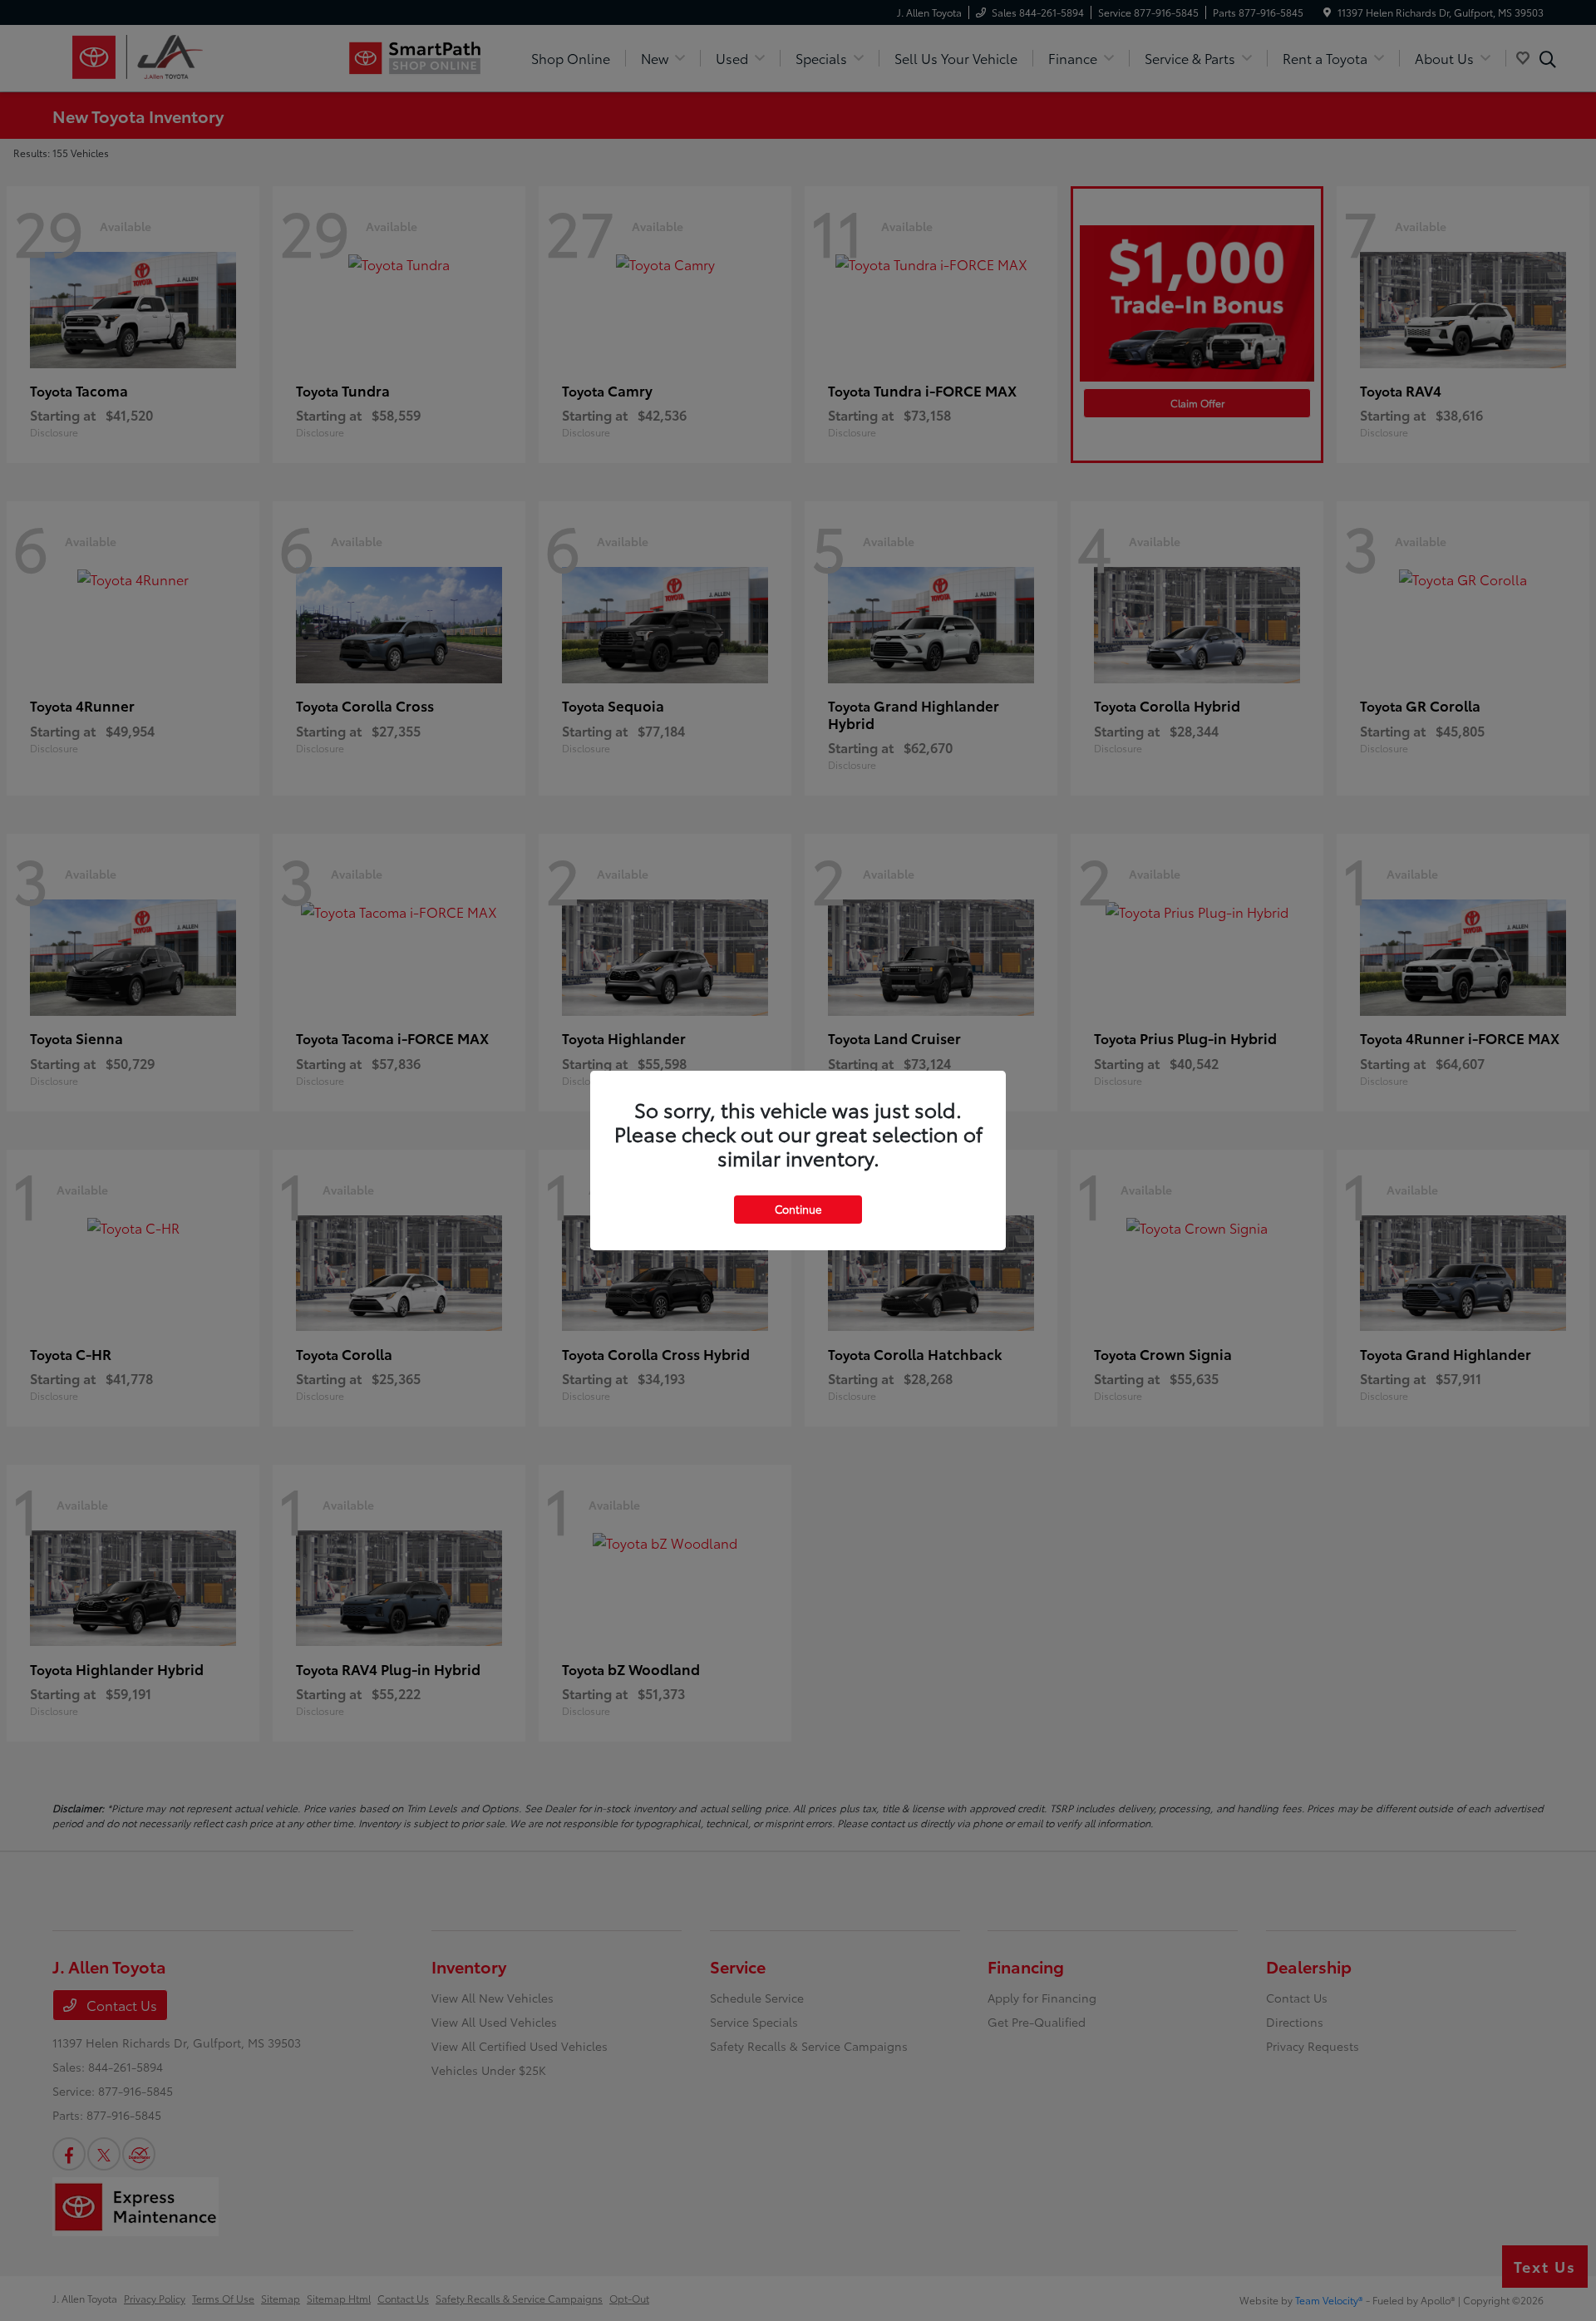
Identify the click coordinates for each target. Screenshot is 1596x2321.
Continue (798, 1209)
